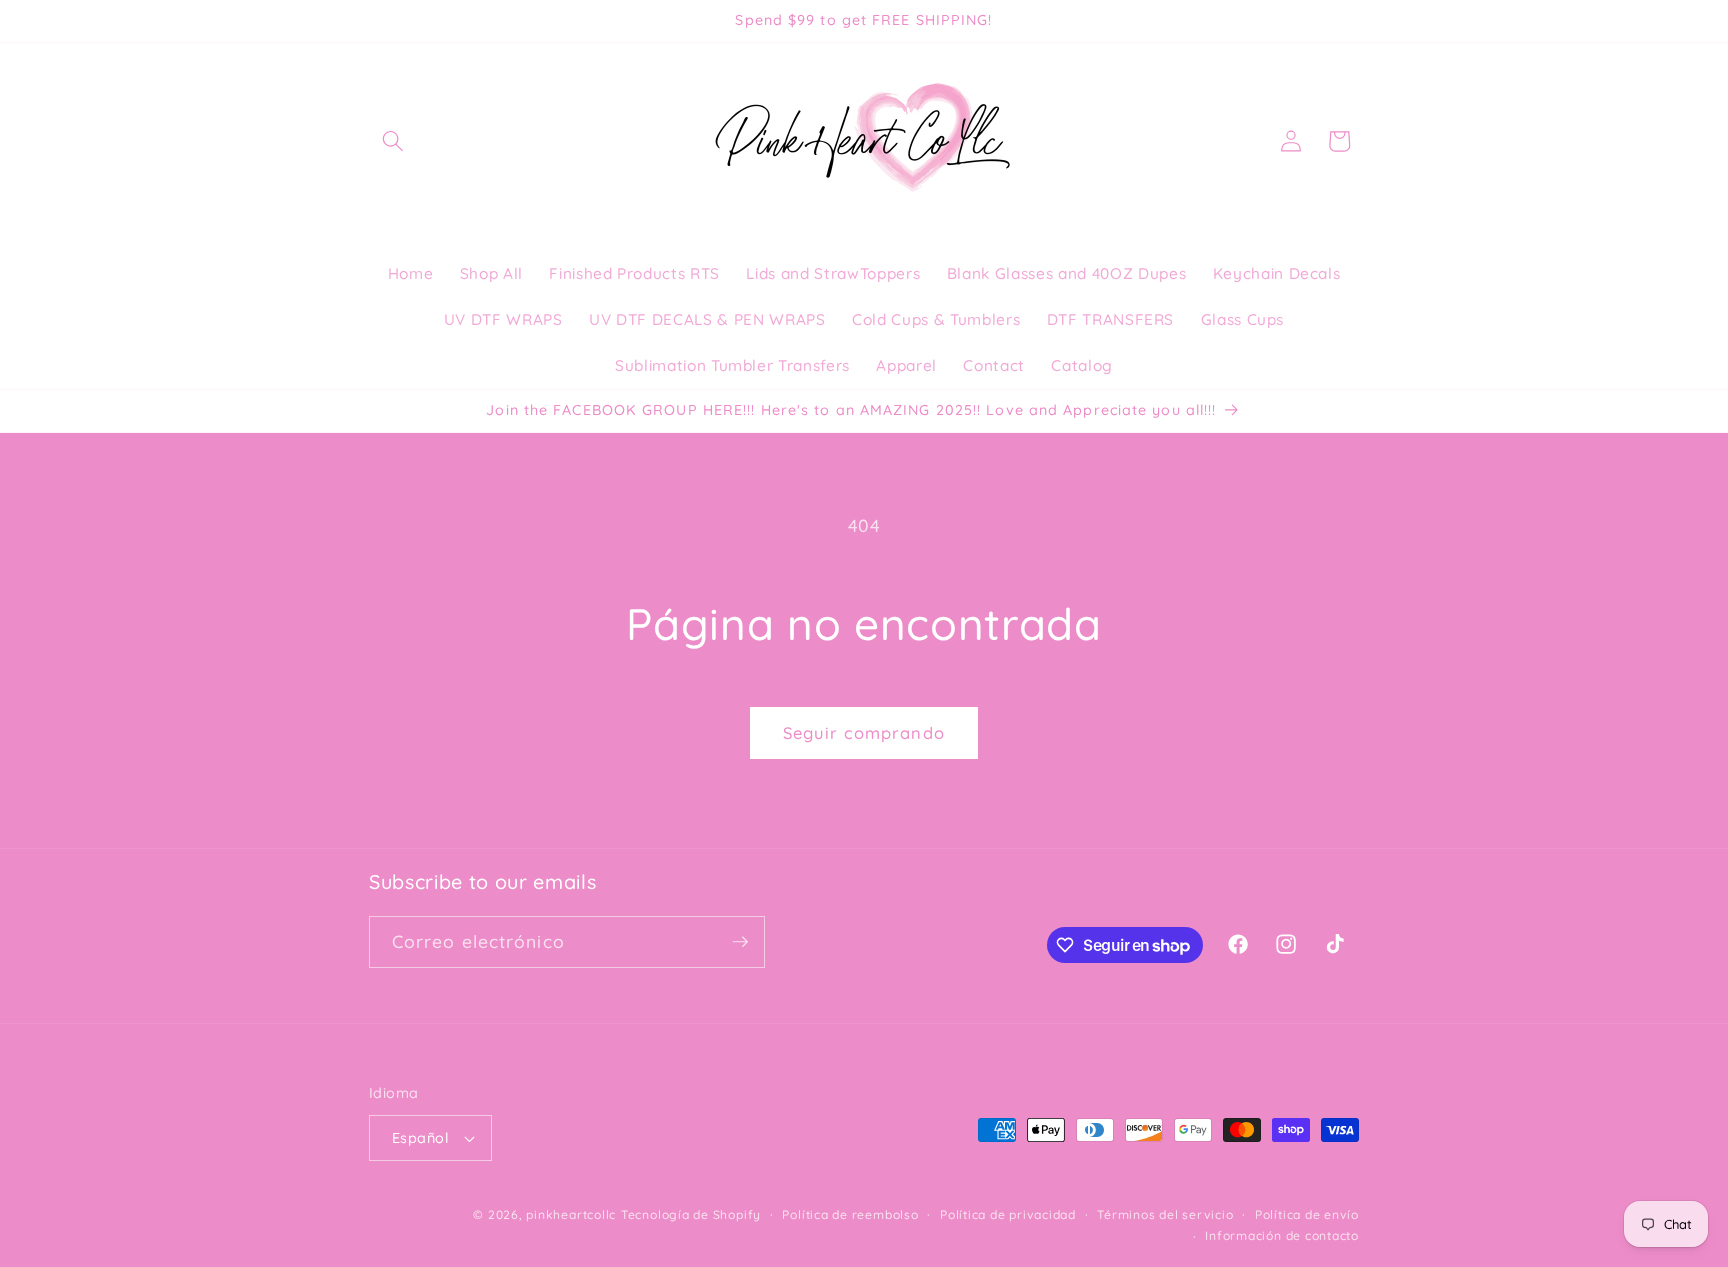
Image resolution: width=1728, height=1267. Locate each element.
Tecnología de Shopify (691, 1214)
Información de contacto (1282, 1235)
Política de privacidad (1008, 1214)
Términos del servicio (1165, 1214)
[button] (393, 141)
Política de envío (1307, 1214)
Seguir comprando (864, 732)
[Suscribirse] (740, 942)
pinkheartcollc (571, 1214)
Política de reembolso (850, 1214)
